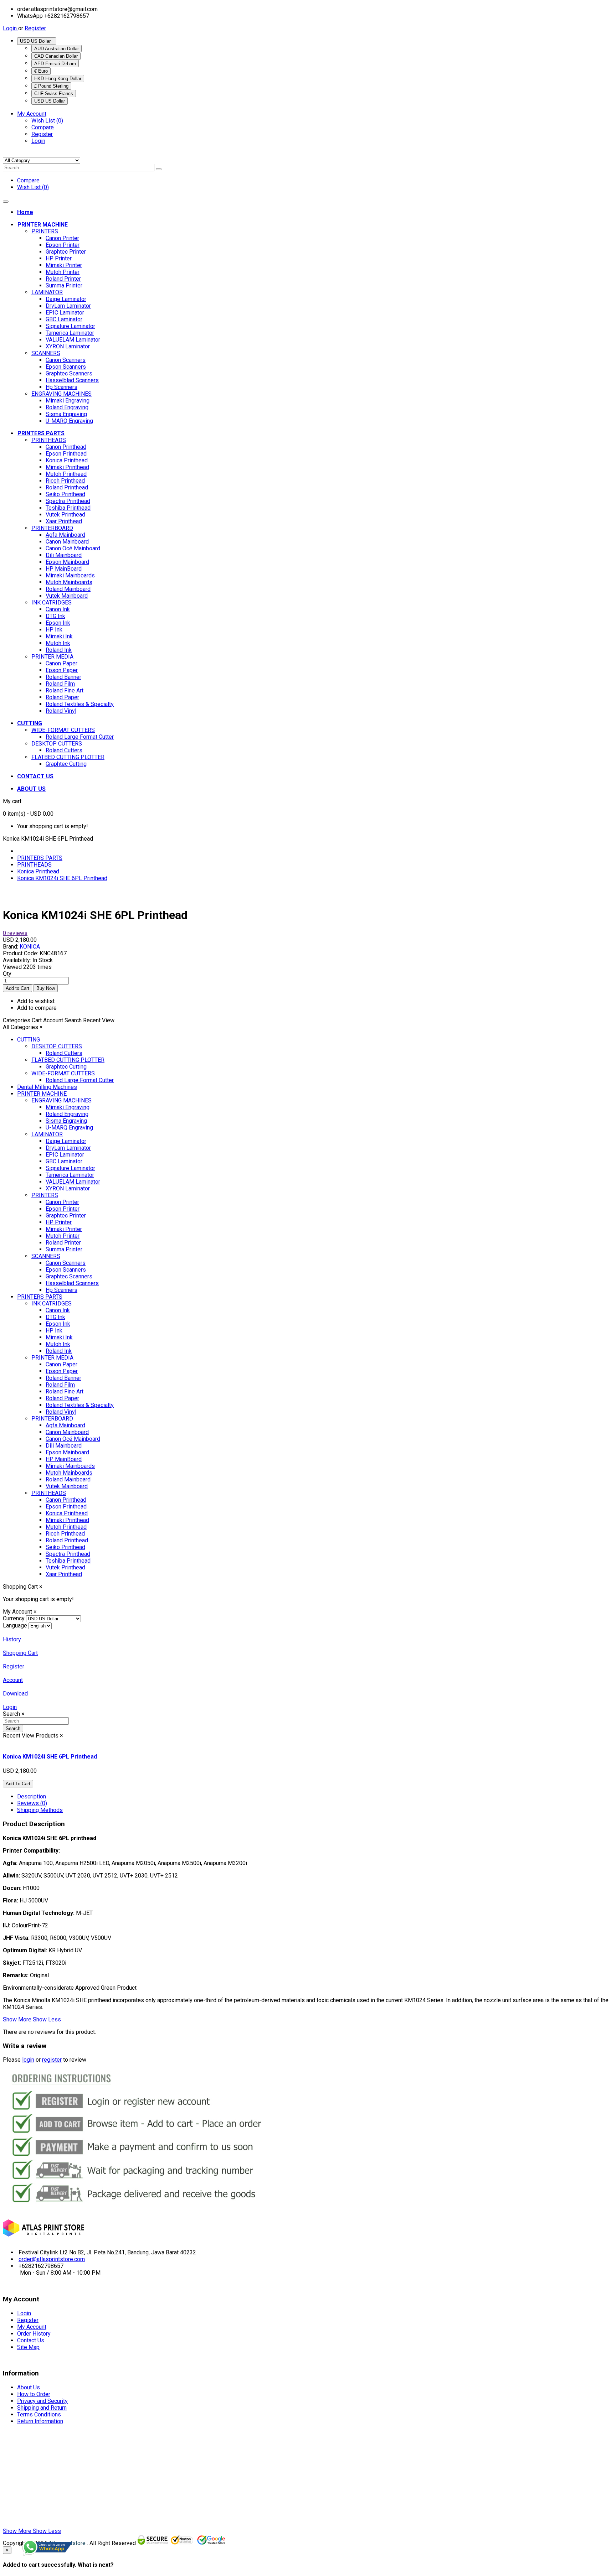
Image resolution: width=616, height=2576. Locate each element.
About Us (29, 2387)
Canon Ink (58, 609)
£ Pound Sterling (51, 86)
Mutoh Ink (58, 643)
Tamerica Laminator (70, 333)
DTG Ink (55, 616)
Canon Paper (61, 663)
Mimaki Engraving (68, 401)
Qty (7, 974)
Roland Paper (62, 697)
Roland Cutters (64, 750)
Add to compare (37, 1008)
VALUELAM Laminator (73, 340)
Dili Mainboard (64, 555)
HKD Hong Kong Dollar (58, 79)
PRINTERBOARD (52, 528)
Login (11, 28)
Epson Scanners (66, 367)
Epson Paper (62, 670)
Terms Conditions (39, 2414)
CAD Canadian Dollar (56, 56)
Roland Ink (59, 650)
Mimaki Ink (59, 636)
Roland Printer (63, 279)
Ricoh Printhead (65, 481)
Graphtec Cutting (66, 764)
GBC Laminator (64, 319)
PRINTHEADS (49, 440)
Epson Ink (58, 623)
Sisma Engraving (66, 414)
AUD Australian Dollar (57, 49)
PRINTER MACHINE (42, 1094)
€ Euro (41, 71)
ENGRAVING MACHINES (61, 394)
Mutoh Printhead (66, 474)
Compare (43, 127)
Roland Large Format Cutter (80, 737)
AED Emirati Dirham (55, 64)
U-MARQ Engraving (69, 421)
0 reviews (15, 933)
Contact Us (31, 2340)
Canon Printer (62, 238)
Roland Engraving (67, 407)
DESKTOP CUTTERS (57, 744)
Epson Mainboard (67, 562)
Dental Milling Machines (47, 1087)
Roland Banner (63, 677)
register (52, 2060)
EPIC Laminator (65, 313)
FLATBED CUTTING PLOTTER (68, 757)
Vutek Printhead (65, 515)
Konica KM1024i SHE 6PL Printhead (62, 878)
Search (13, 1728)
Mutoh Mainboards (69, 582)
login (28, 2060)
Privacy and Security (42, 2401)
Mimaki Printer (64, 265)
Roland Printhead (67, 487)
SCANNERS (46, 353)
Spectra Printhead (68, 501)
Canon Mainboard (67, 542)
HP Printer (59, 258)
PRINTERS (45, 231)
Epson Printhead (66, 454)
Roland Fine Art (65, 690)
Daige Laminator (66, 299)
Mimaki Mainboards (70, 575)
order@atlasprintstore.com (52, 2259)
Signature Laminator (70, 326)
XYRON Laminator (68, 346)
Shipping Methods (40, 1810)
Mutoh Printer (63, 272)
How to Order (34, 2394)
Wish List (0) (47, 121)
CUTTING (29, 1040)
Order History (34, 2334)
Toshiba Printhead (68, 508)
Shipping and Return (42, 2408)
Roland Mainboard (68, 589)
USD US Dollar (37, 41)
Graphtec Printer (66, 252)
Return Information (40, 2421)
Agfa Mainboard (65, 535)
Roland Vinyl (61, 711)
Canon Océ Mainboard (73, 548)
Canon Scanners (66, 360)
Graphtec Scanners (69, 373)
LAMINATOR (47, 292)
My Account (32, 2327)
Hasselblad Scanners (72, 380)
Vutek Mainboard (67, 596)
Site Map (28, 2347)
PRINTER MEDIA (52, 657)
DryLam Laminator (68, 306)
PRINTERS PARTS (40, 858)
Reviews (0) (32, 1803)
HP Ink (54, 630)
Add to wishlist (36, 1001)
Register (35, 28)
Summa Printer (64, 285)
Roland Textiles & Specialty (80, 704)
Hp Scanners (61, 387)
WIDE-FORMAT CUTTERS (63, 730)
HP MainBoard (64, 569)
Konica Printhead (67, 460)
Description (32, 1796)
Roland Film (60, 684)
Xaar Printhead (64, 521)
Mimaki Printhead (67, 467)
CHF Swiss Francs (54, 94)
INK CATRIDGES (52, 603)
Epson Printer (63, 245)
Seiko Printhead (65, 494)
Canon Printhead (66, 447)
